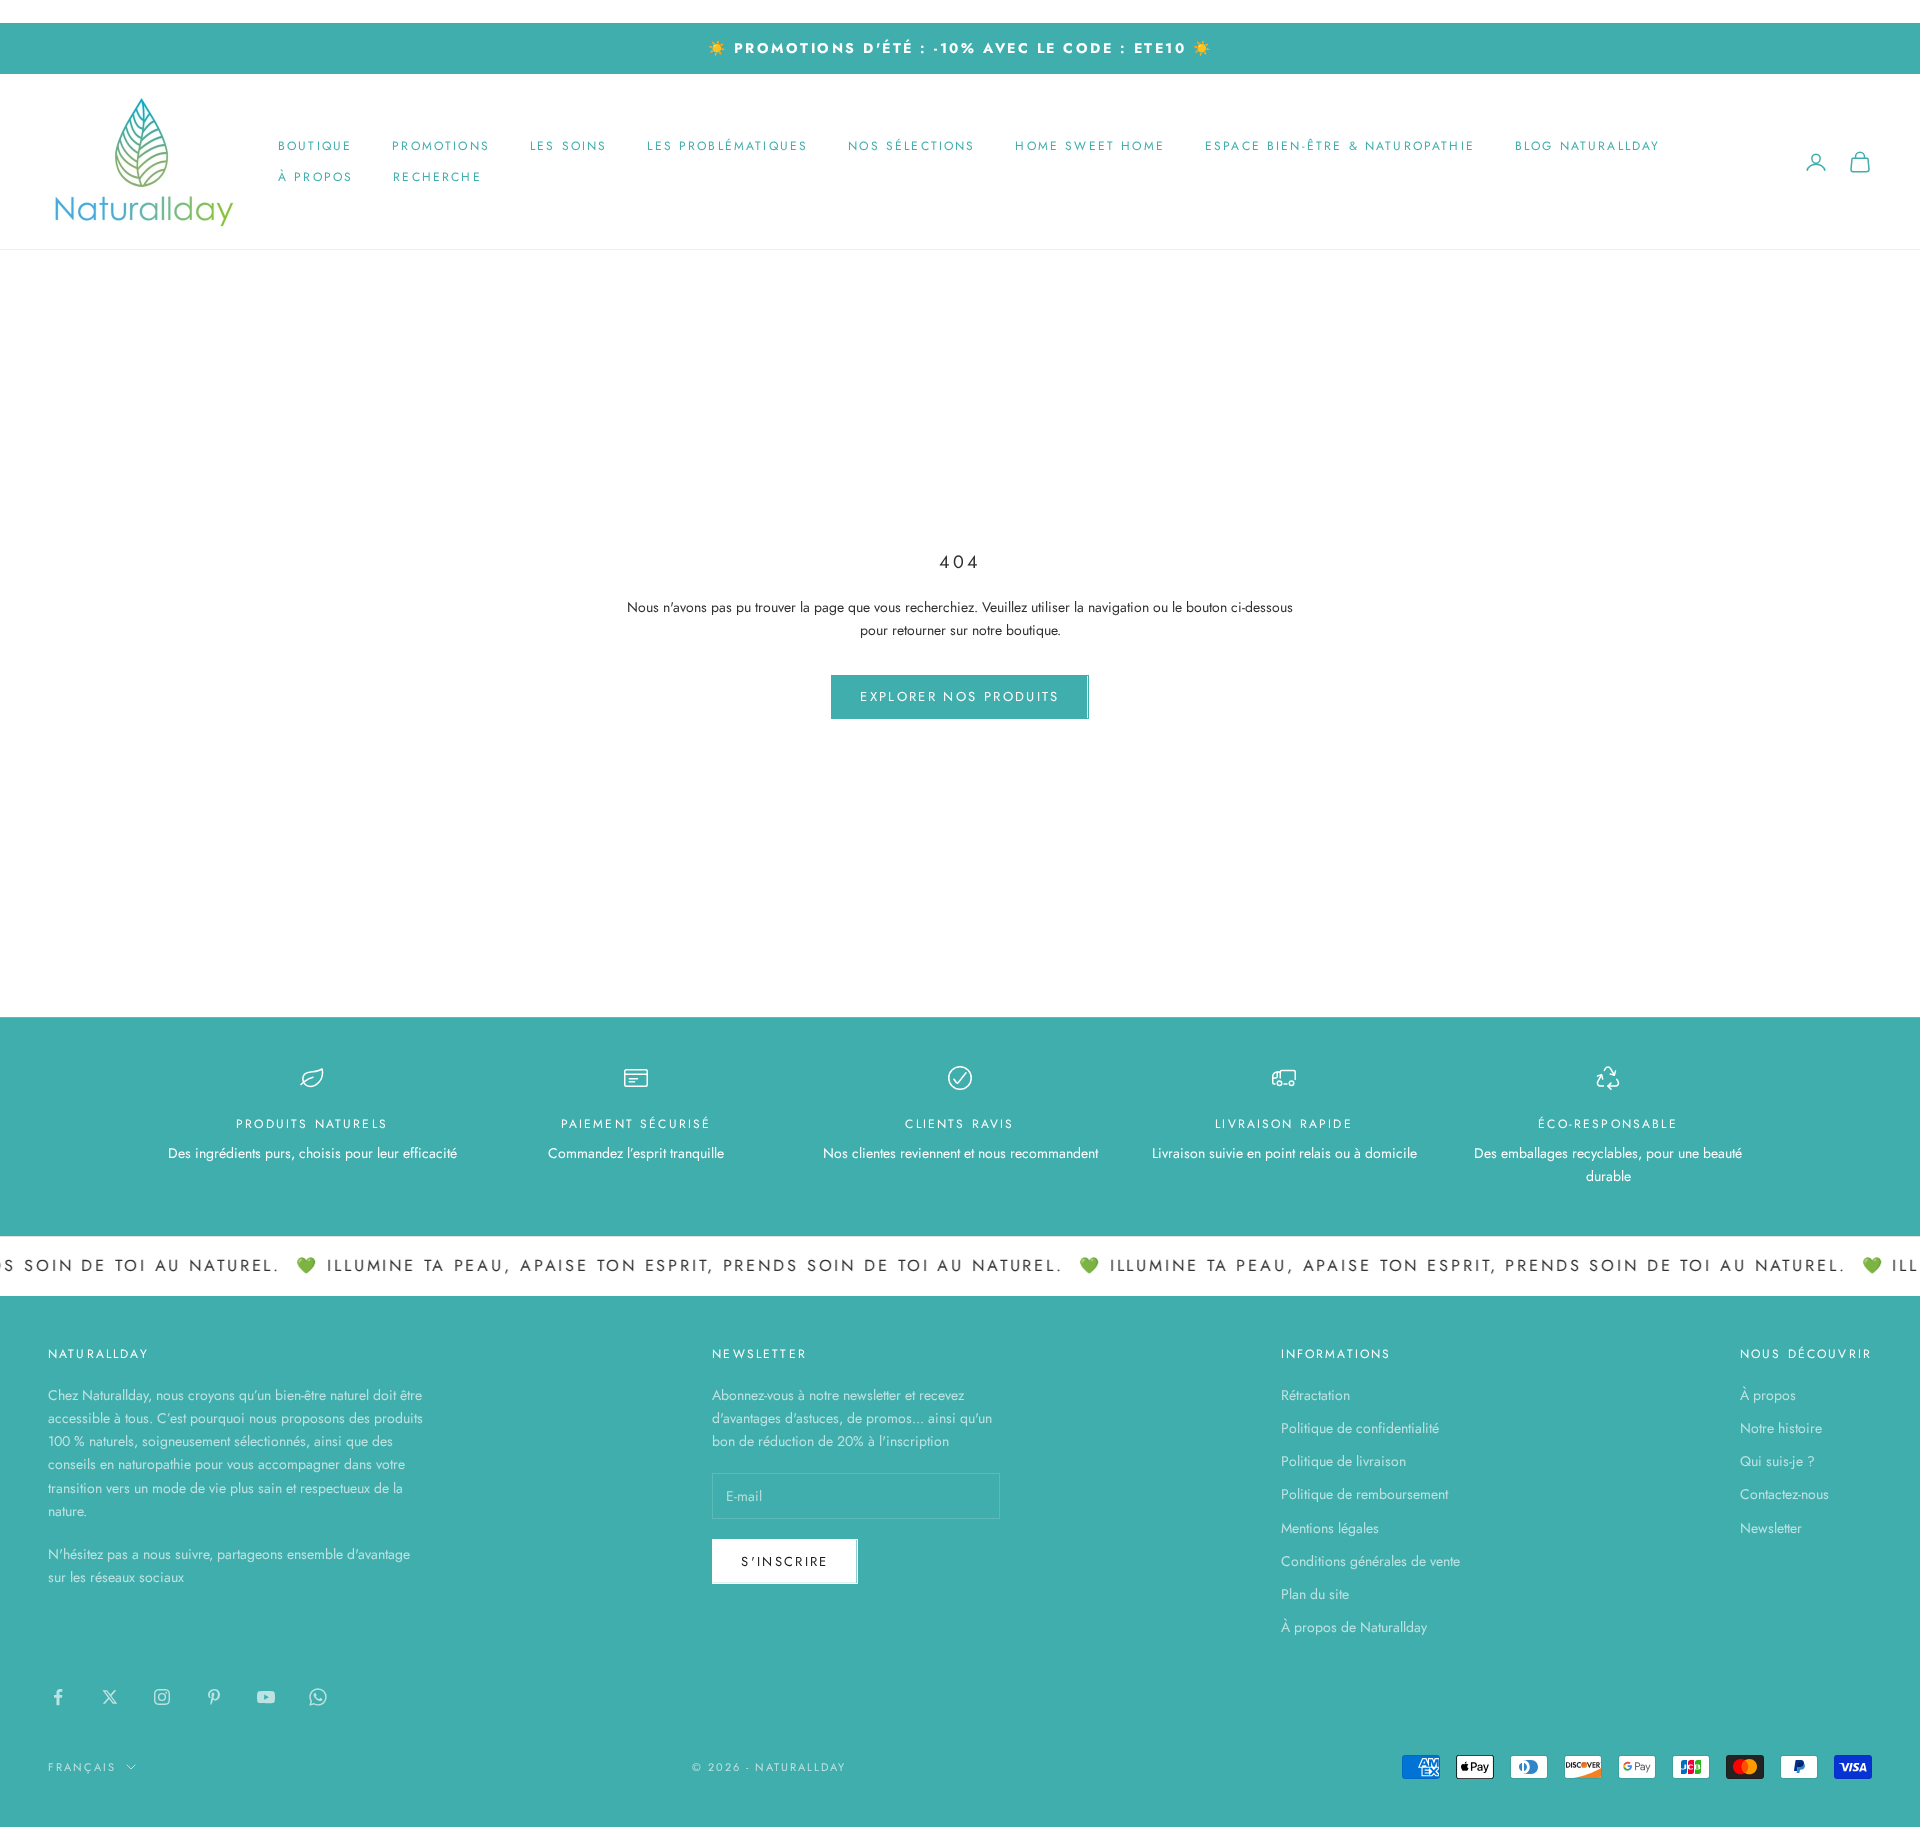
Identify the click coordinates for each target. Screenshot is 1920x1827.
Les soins (568, 146)
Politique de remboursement (1364, 1494)
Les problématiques (727, 146)
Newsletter (1771, 1528)
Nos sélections (911, 146)
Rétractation (1315, 1395)
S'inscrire (784, 1561)
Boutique (315, 146)
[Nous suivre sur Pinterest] (214, 1697)
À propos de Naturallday (1354, 1627)
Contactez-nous (1784, 1494)
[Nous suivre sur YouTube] (266, 1697)
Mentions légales (1330, 1528)
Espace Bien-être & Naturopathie (1340, 146)
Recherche (437, 177)
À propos (315, 177)
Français (82, 1767)
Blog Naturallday (1588, 146)
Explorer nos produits (959, 696)
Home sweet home (1089, 146)
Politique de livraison (1343, 1461)
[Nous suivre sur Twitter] (110, 1697)
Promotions (441, 146)
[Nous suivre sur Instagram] (162, 1697)
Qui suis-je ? (1777, 1461)
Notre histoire (1781, 1428)
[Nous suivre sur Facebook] (58, 1697)
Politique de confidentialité (1360, 1428)
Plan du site (1315, 1594)
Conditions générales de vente (1370, 1561)
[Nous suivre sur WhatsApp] (318, 1697)
